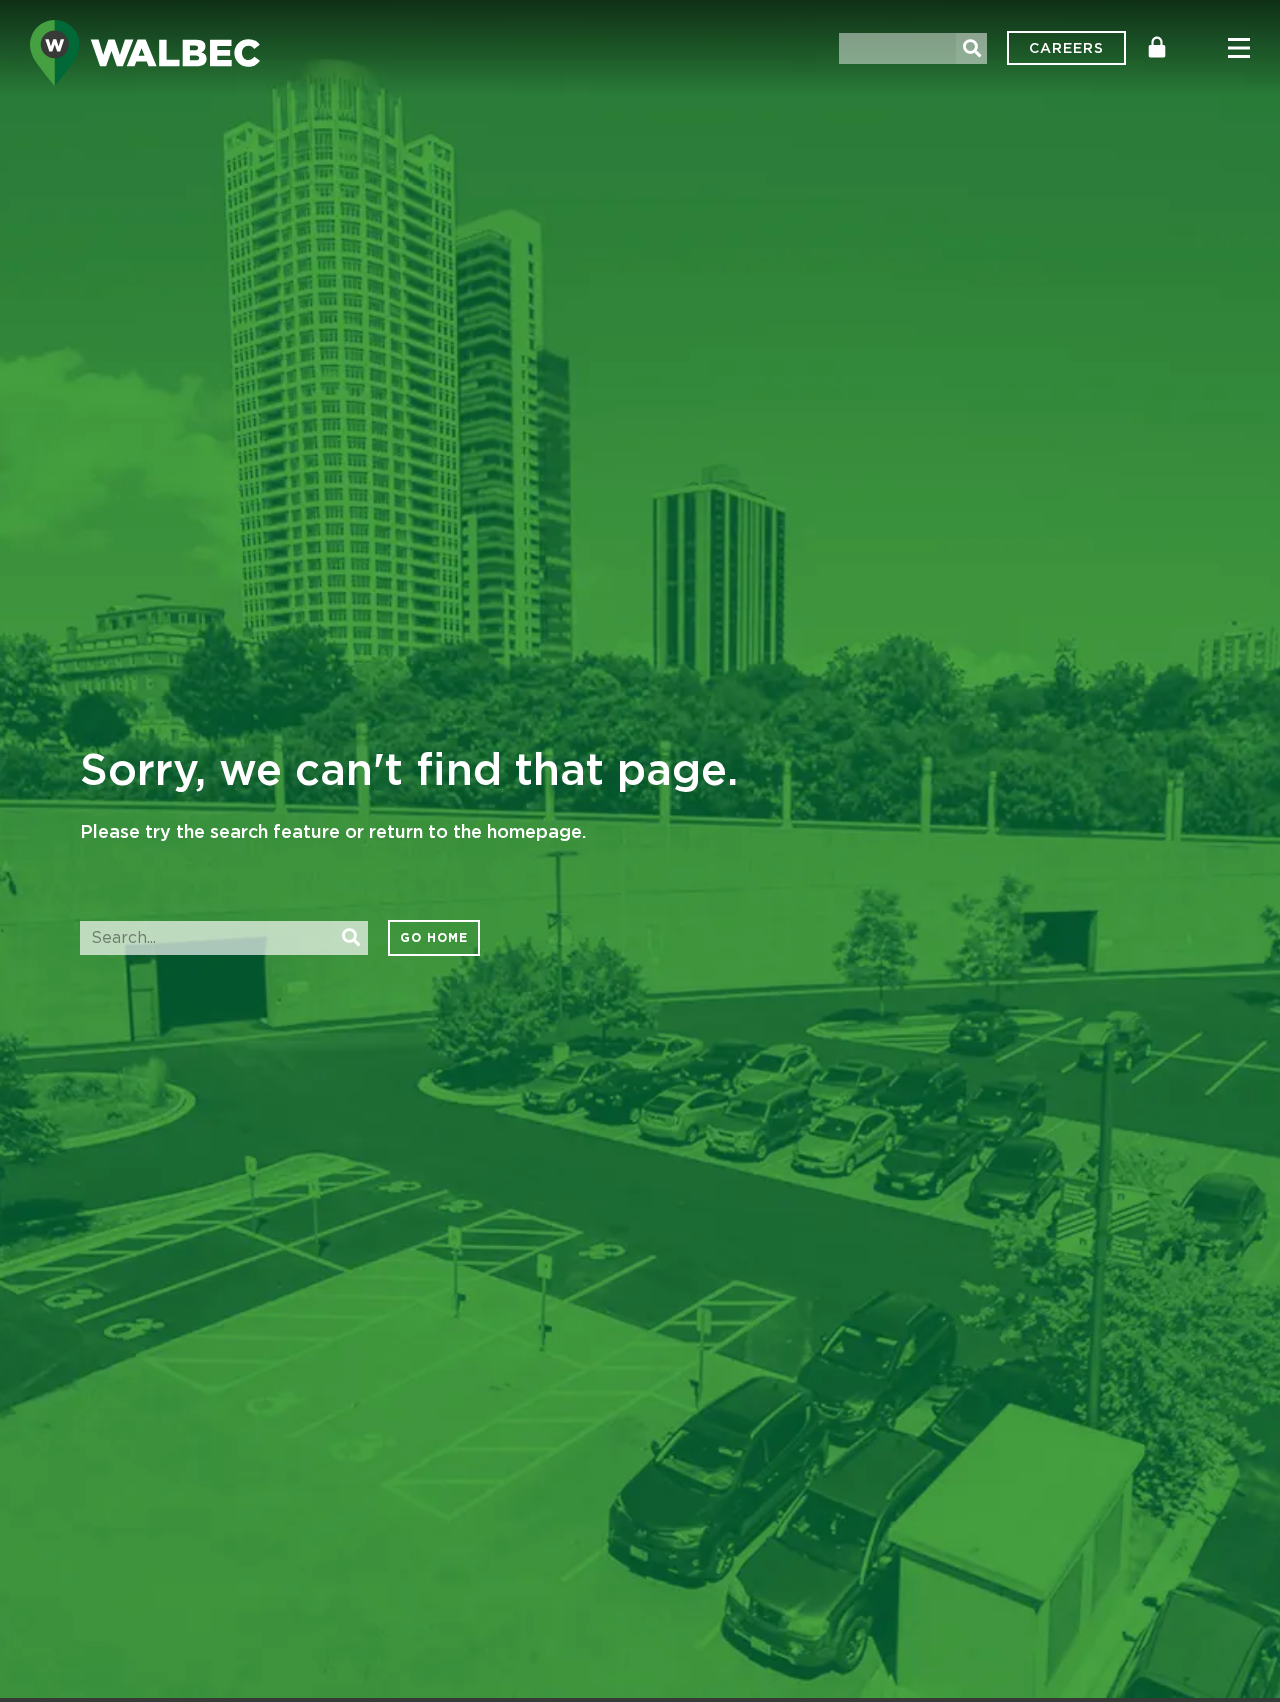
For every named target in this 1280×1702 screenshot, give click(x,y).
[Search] (971, 48)
